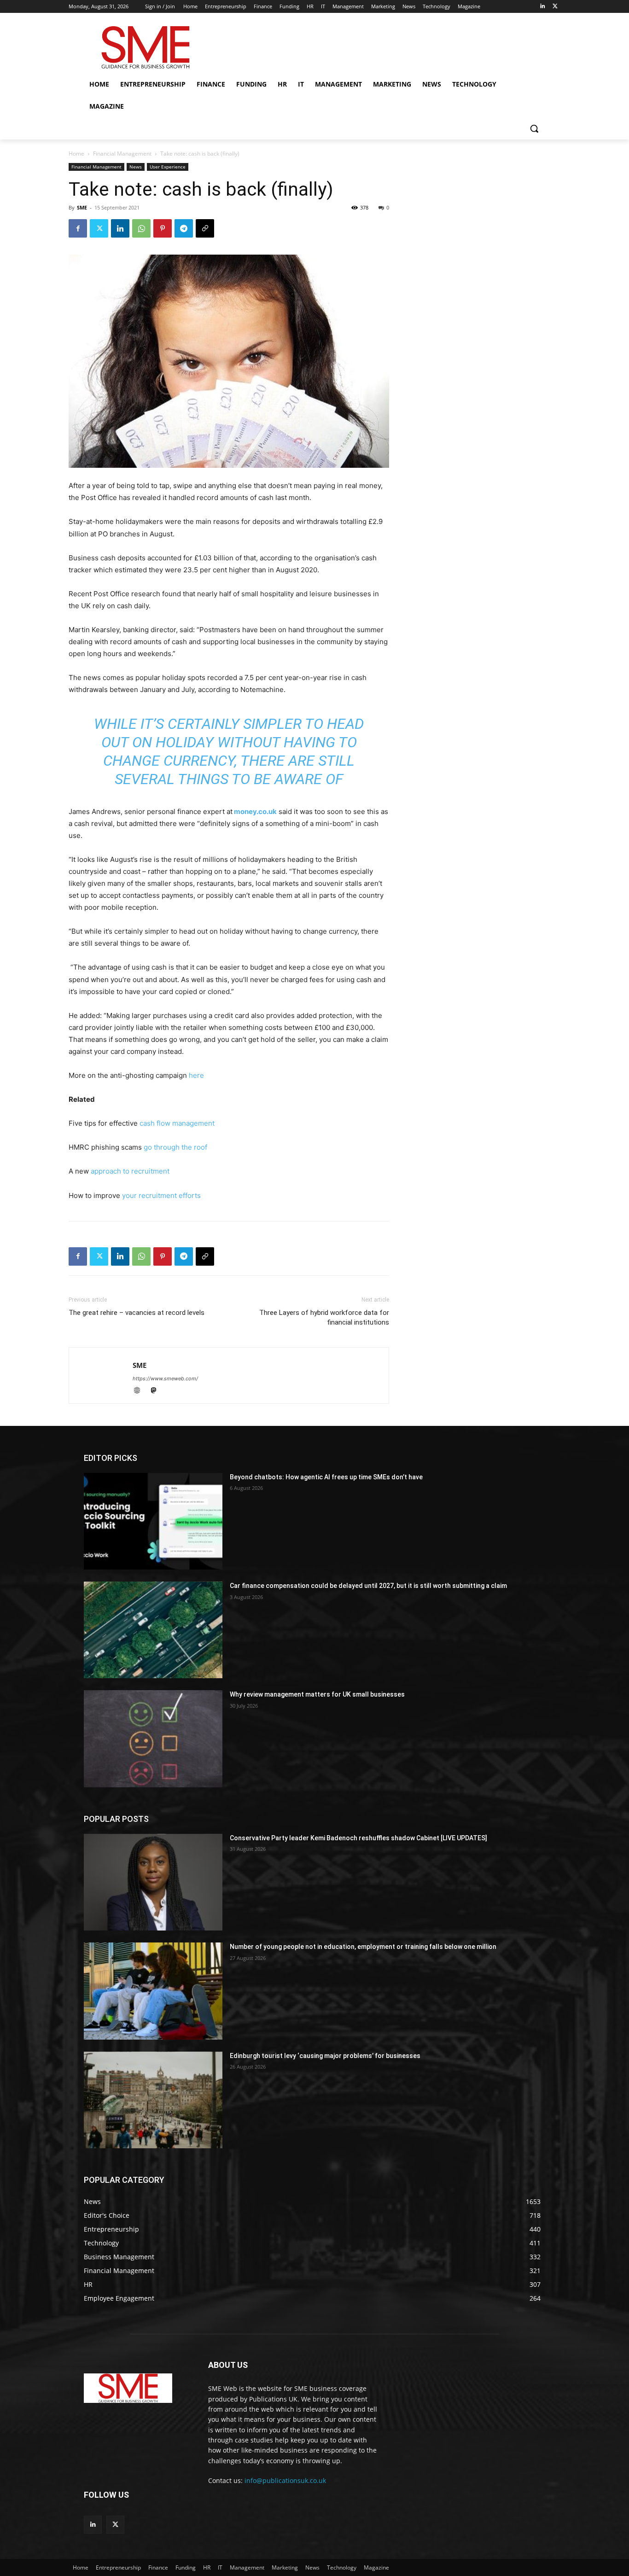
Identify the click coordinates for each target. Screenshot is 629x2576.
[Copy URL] (205, 228)
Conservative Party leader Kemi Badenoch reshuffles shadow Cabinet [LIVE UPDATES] (358, 1838)
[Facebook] (78, 228)
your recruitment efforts (161, 1195)
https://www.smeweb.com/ (165, 1378)
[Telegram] (184, 228)
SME (82, 207)
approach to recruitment (130, 1171)
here (196, 1075)
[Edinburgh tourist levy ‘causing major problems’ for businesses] (153, 2100)
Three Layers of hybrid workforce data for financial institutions (324, 1317)
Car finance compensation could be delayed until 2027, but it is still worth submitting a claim (368, 1586)
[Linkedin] (542, 7)
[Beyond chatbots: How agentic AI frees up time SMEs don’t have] (153, 1521)
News (136, 167)
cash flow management (177, 1123)
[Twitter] (555, 7)
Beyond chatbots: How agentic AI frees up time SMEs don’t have (326, 1477)
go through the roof (176, 1147)
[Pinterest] (163, 228)
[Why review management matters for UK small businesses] (153, 1739)
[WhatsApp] (141, 228)
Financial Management (122, 154)
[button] (534, 128)
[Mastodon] (157, 1391)
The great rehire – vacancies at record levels (137, 1313)
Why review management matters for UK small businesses (317, 1694)
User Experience (168, 167)
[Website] (141, 1391)
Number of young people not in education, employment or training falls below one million (363, 1947)
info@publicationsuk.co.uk (285, 2480)
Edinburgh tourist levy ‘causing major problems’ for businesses (325, 2056)
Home (76, 154)
